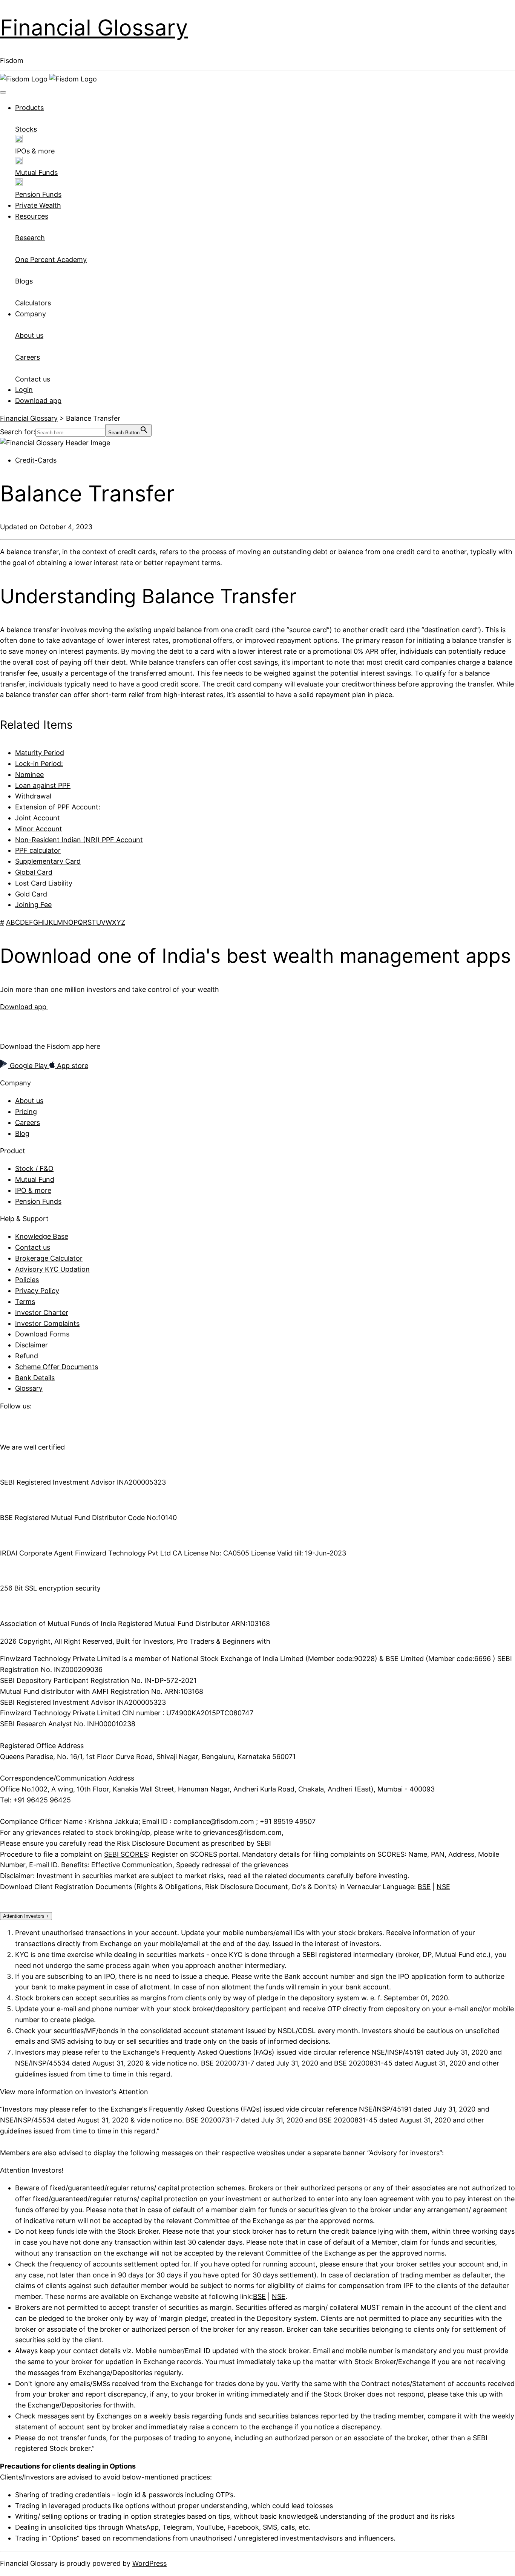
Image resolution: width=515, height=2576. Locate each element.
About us (29, 1101)
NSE (443, 1887)
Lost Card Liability (44, 883)
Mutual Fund (35, 1179)
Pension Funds (38, 1201)
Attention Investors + (26, 1916)
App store (72, 1066)
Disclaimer (31, 1345)
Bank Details (35, 1378)
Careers (28, 1122)
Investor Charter (42, 1313)
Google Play (29, 1066)
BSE (424, 1887)
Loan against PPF (43, 785)
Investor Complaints (47, 1323)
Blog (22, 1133)
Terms (25, 1302)
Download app (38, 401)
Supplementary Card (48, 861)
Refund (27, 1356)
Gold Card (31, 894)
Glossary (29, 1388)
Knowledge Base (42, 1236)
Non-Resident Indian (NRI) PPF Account (79, 840)
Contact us (33, 1247)
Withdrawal (33, 796)
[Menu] (3, 92)
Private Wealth (38, 205)
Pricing (26, 1112)
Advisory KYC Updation (52, 1269)
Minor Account (39, 829)
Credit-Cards (36, 460)
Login (24, 390)
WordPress (149, 2563)
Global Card (34, 872)
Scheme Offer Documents (57, 1367)
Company (31, 314)
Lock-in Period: (39, 764)
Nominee (29, 775)
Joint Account (38, 818)
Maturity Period (40, 753)
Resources (32, 216)
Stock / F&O (34, 1168)
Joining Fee (33, 905)
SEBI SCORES (126, 1854)
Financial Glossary (94, 28)
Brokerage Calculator (49, 1258)
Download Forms (42, 1334)
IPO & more (33, 1190)
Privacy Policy (37, 1291)
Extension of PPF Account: (58, 807)
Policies (27, 1280)
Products (29, 108)
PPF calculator (38, 850)
